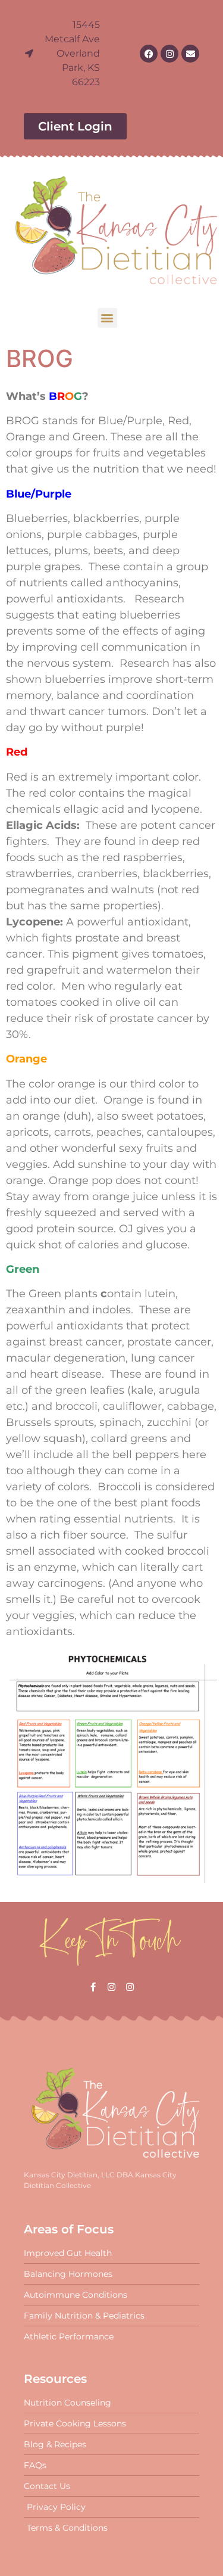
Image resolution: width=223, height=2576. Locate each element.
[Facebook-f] (93, 1987)
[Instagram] (169, 54)
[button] (107, 318)
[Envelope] (190, 54)
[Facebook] (149, 54)
